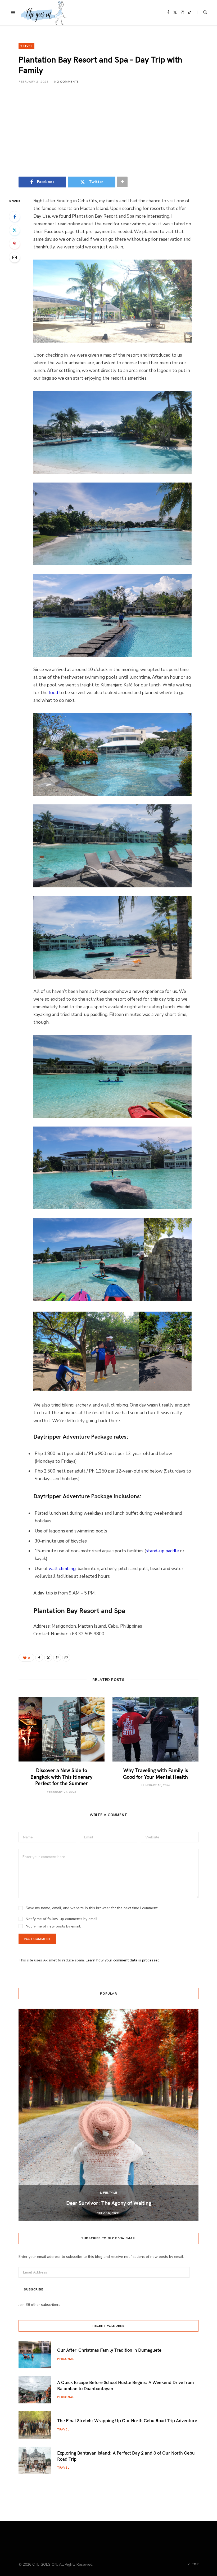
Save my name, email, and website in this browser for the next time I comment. (92, 1908)
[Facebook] (15, 217)
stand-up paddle (162, 1551)
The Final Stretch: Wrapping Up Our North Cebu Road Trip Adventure (127, 2420)
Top (195, 2564)
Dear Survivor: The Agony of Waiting (109, 2203)
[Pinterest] (15, 244)
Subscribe (33, 2290)
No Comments (67, 81)
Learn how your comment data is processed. (123, 1960)
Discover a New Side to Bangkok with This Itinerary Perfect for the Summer (62, 1777)
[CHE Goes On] (44, 13)
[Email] (15, 257)
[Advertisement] (108, 130)
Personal (66, 2359)
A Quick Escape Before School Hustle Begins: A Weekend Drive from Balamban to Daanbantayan (125, 2385)
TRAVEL (26, 46)
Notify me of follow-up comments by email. (62, 1919)
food (53, 693)
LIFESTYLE (108, 2192)
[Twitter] (15, 230)
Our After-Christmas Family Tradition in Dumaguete (109, 2350)
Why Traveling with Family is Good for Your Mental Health (155, 1773)
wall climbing (62, 1569)
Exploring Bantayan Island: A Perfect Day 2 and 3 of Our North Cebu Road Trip (126, 2456)
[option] (108, 2115)
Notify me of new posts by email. (53, 1926)
